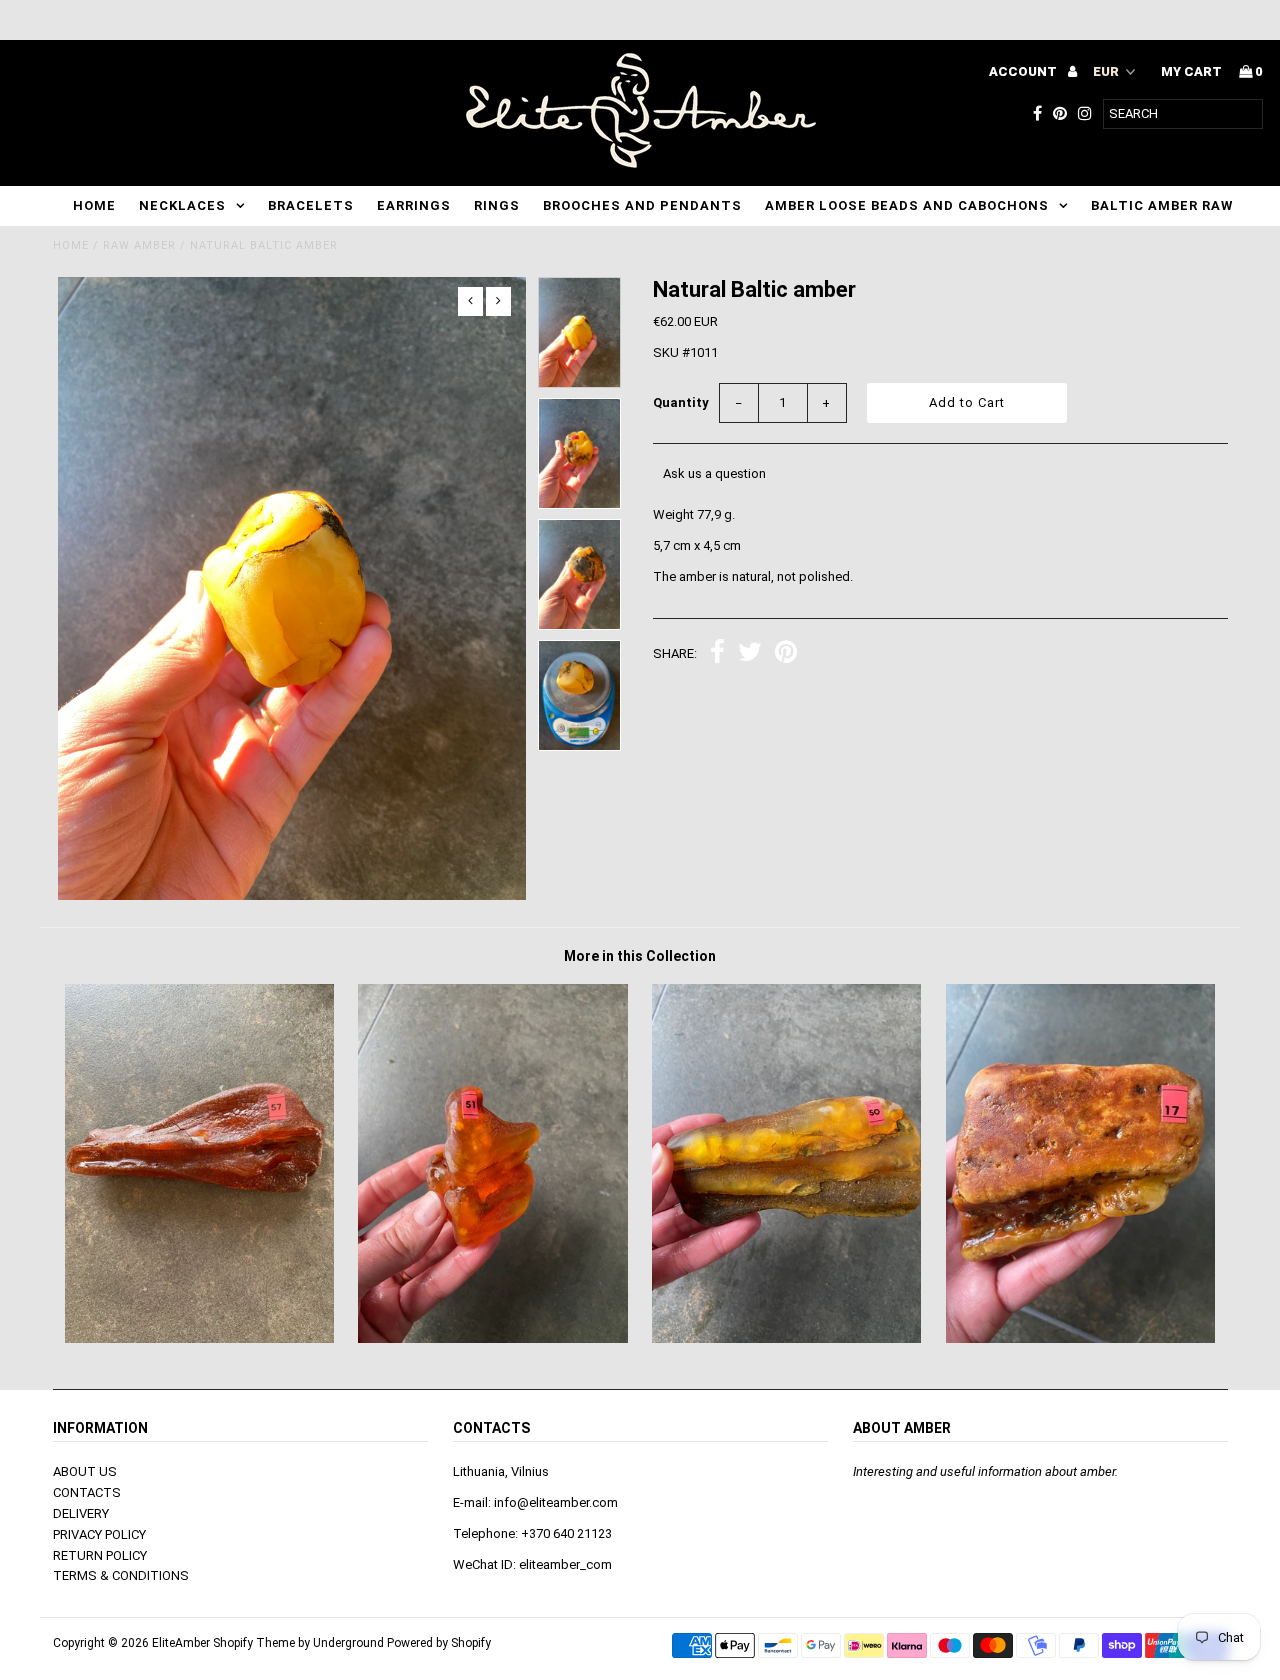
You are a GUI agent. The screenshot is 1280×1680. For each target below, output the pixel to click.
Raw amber (139, 245)
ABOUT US (85, 1471)
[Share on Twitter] (750, 654)
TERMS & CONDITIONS (121, 1575)
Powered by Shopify (439, 1643)
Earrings (414, 205)
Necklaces (182, 205)
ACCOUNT (1024, 71)
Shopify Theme (254, 1643)
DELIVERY (81, 1513)
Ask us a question (714, 473)
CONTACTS (87, 1492)
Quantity (681, 402)
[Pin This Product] (786, 654)
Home (94, 205)
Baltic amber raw (1162, 205)
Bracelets (311, 205)
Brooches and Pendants (642, 205)
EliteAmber (181, 1643)
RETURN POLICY (100, 1555)
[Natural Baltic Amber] (199, 1338)
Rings (497, 205)
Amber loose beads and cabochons (907, 205)
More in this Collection (640, 956)
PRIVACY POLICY (99, 1534)
